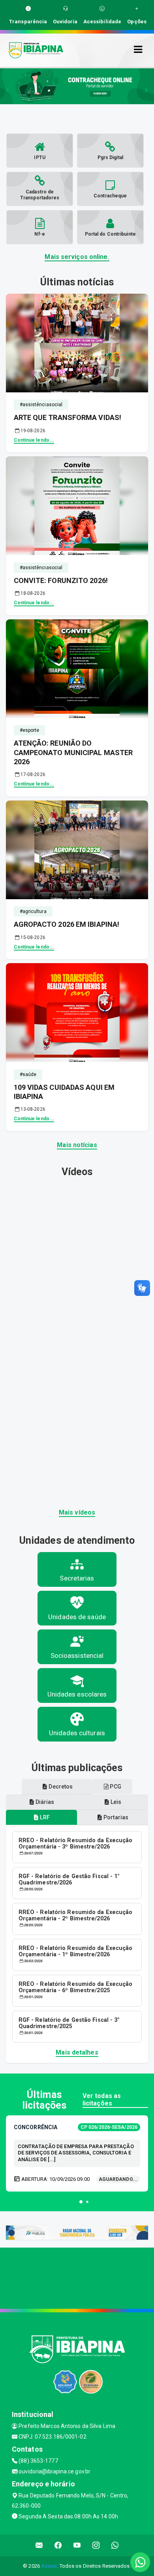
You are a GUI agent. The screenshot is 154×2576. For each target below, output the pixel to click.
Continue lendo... (34, 440)
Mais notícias (77, 1145)
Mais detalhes (77, 2052)
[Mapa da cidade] (77, 2277)
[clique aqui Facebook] (58, 2545)
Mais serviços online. (77, 257)
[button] (81, 2202)
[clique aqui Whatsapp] (115, 2545)
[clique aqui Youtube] (77, 2545)
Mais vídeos (77, 1512)
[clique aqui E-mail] (39, 2545)
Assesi (49, 2566)
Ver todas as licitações (102, 2100)
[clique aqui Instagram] (96, 2545)
